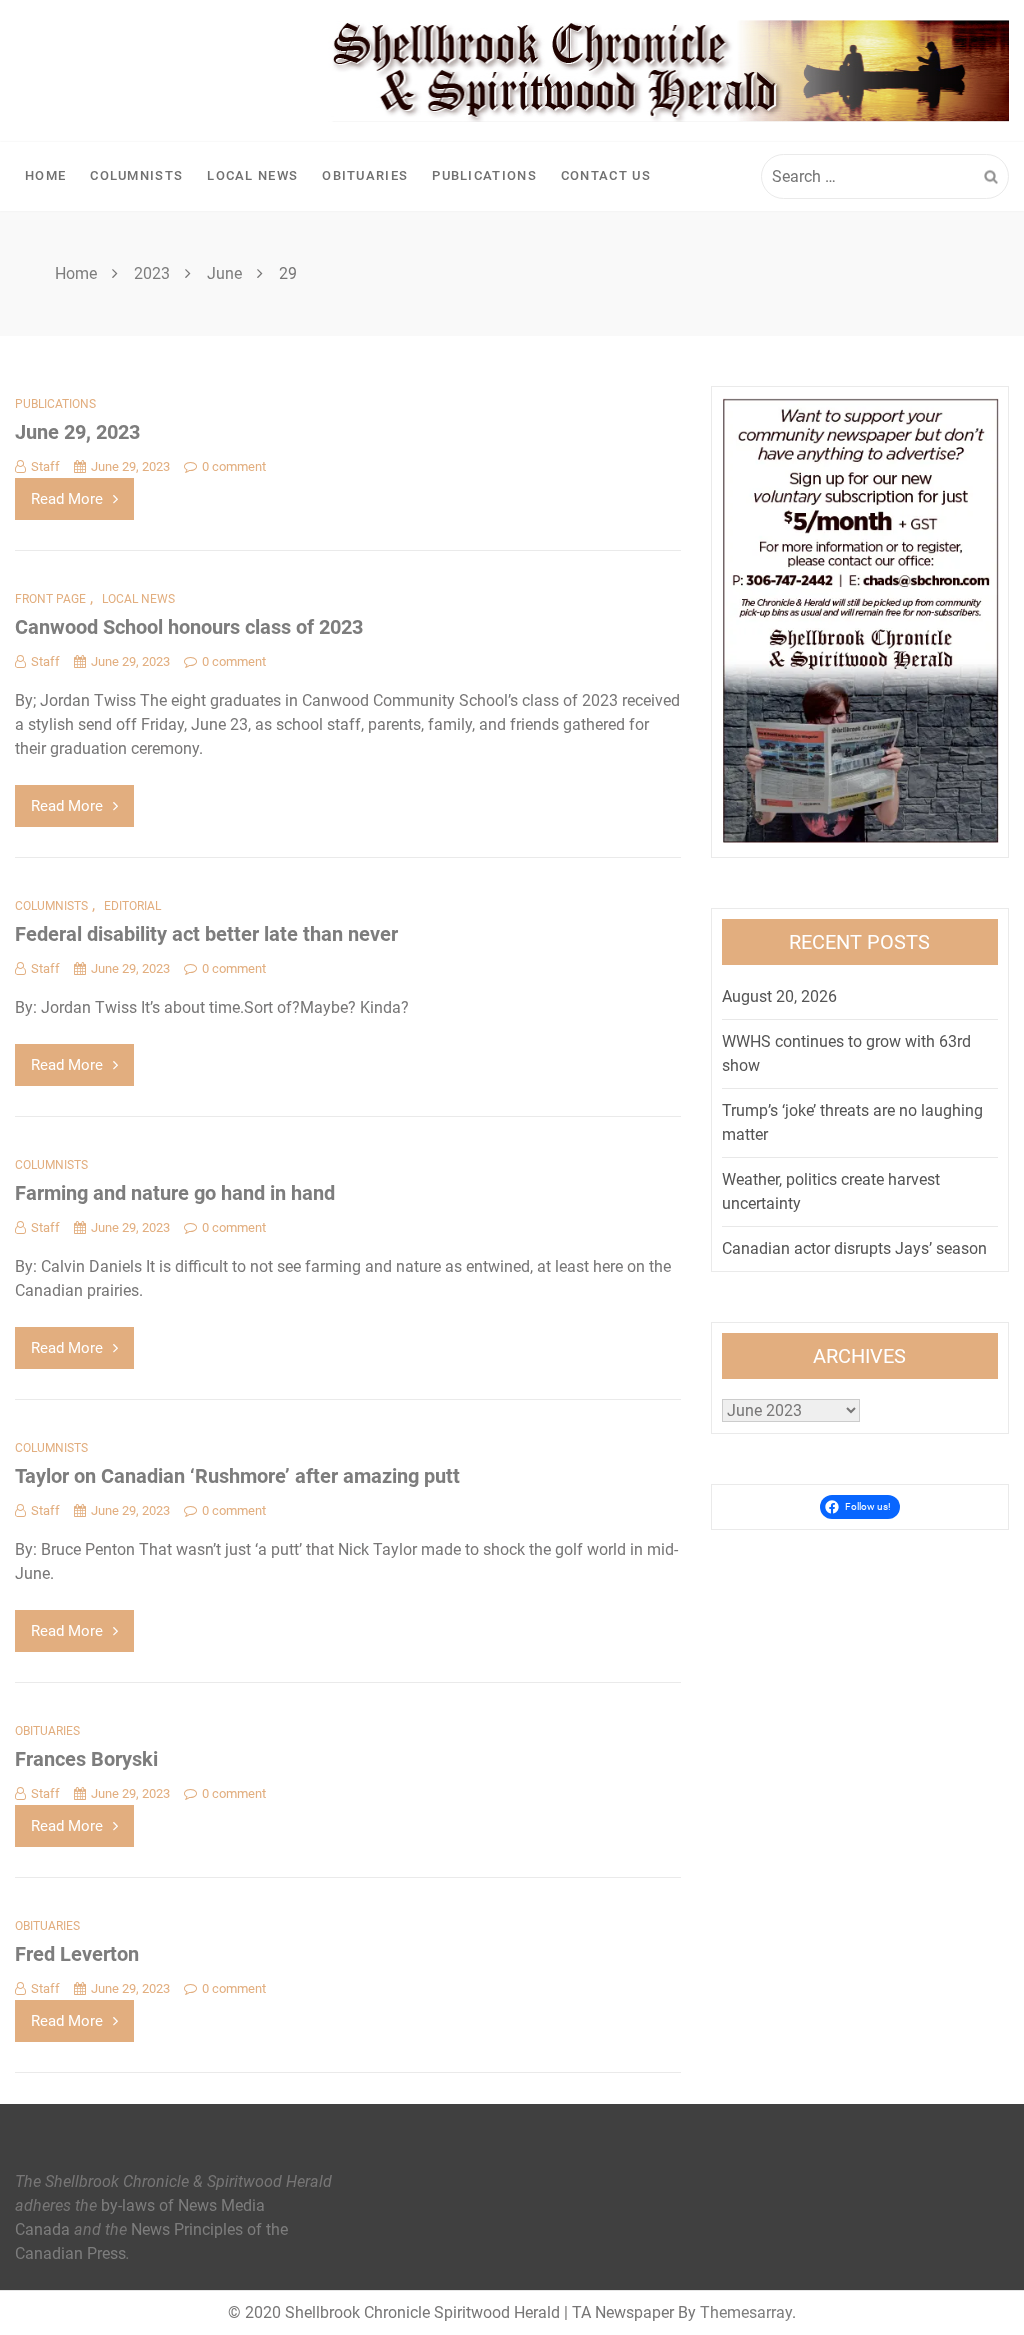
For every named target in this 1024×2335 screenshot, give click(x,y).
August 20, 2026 (779, 996)
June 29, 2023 (77, 432)
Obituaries (365, 175)
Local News (252, 175)
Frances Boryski (86, 1759)
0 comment (234, 466)
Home (45, 175)
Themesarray (746, 2312)
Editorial (132, 906)
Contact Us (606, 175)
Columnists (136, 175)
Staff (45, 466)
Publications (484, 175)
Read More (67, 499)
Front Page (50, 599)
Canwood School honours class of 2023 (189, 627)
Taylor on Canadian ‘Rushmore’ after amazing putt (237, 1476)
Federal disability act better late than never (206, 934)
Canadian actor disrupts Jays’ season (854, 1248)
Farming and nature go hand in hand (175, 1193)
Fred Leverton (77, 1954)
